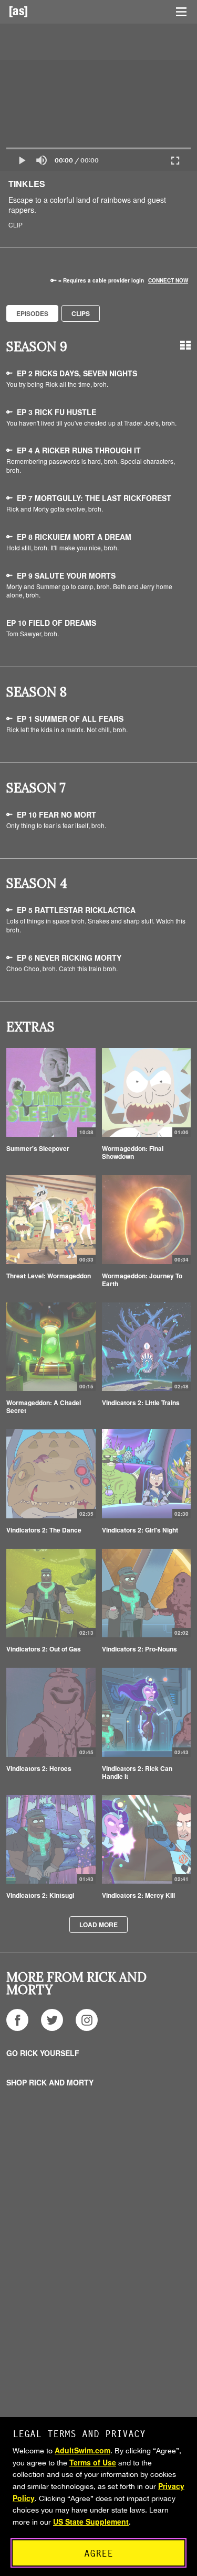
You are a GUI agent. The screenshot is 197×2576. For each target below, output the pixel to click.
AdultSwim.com (82, 2450)
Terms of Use (93, 2462)
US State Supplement (91, 2521)
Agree (98, 2553)
